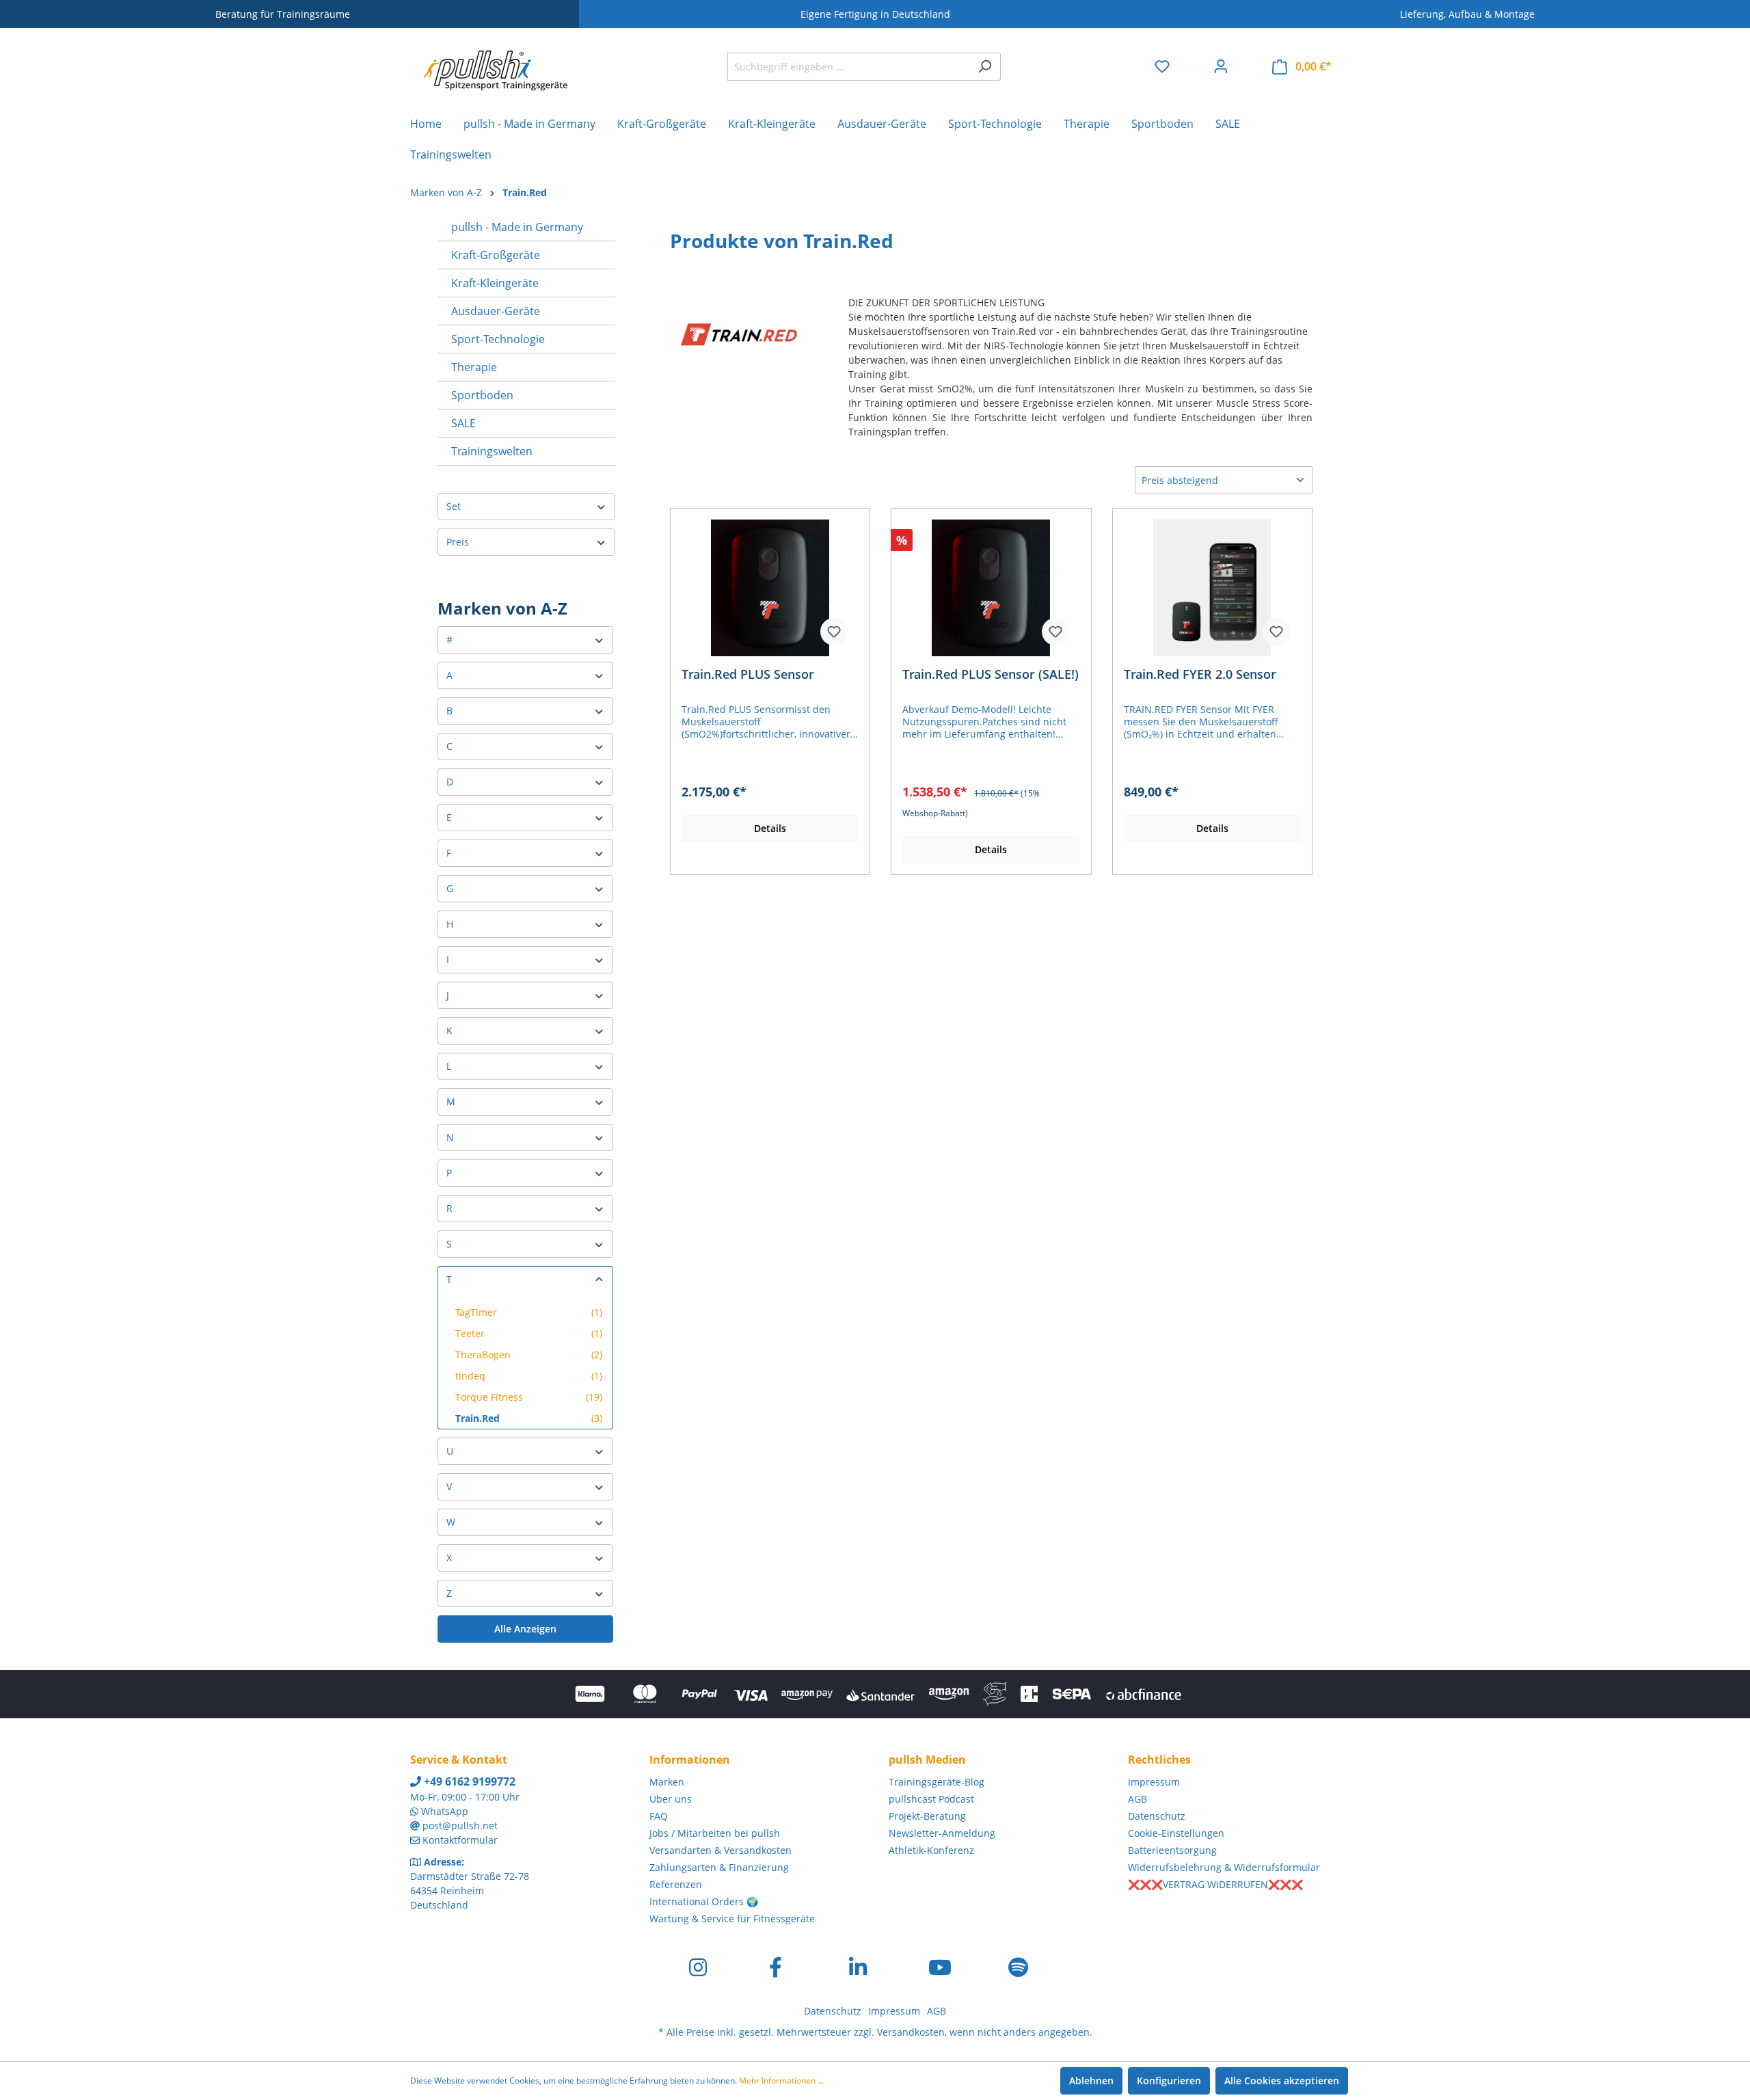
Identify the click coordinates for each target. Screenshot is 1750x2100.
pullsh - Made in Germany (517, 227)
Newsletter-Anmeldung (942, 1833)
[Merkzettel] (1162, 66)
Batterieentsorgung (1172, 1850)
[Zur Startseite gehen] (496, 64)
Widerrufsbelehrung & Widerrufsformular (1224, 1867)
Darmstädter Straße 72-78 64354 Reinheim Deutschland (470, 1890)
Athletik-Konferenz (931, 1850)
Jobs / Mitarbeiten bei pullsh (715, 1833)
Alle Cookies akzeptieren (1282, 2081)
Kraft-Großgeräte (496, 255)
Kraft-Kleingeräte (495, 283)
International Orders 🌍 (704, 1901)
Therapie (474, 367)
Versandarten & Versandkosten (721, 1850)
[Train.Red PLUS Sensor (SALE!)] (991, 588)
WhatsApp (445, 1811)
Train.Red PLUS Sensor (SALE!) (991, 674)
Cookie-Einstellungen (1176, 1833)
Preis (458, 542)
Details (770, 828)
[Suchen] (985, 67)
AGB (1137, 1799)
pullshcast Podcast (931, 1799)
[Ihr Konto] (1221, 66)
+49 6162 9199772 (468, 1781)
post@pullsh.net (460, 1826)
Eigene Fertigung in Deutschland (875, 14)
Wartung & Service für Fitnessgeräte (732, 1919)
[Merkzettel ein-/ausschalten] (834, 632)
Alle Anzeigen (525, 1629)
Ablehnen (1091, 2081)
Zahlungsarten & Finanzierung (719, 1867)
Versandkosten (911, 2032)
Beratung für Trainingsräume (283, 14)
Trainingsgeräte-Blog (937, 1782)
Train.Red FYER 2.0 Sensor (1200, 674)
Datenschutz (1157, 1816)
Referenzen (676, 1884)
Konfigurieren (1169, 2081)
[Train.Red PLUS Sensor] (770, 588)
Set (454, 506)
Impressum (1154, 1782)
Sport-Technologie (498, 339)
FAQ (659, 1816)
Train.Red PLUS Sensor (748, 674)
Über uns (671, 1799)
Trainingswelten (492, 451)
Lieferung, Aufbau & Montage (1467, 14)
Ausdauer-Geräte (496, 311)
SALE (463, 423)
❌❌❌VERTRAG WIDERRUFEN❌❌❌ (1215, 1884)
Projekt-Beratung (927, 1816)
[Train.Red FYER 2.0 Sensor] (1212, 588)
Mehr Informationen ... (781, 2081)
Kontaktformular (460, 1840)
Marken (667, 1782)
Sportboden (482, 395)
